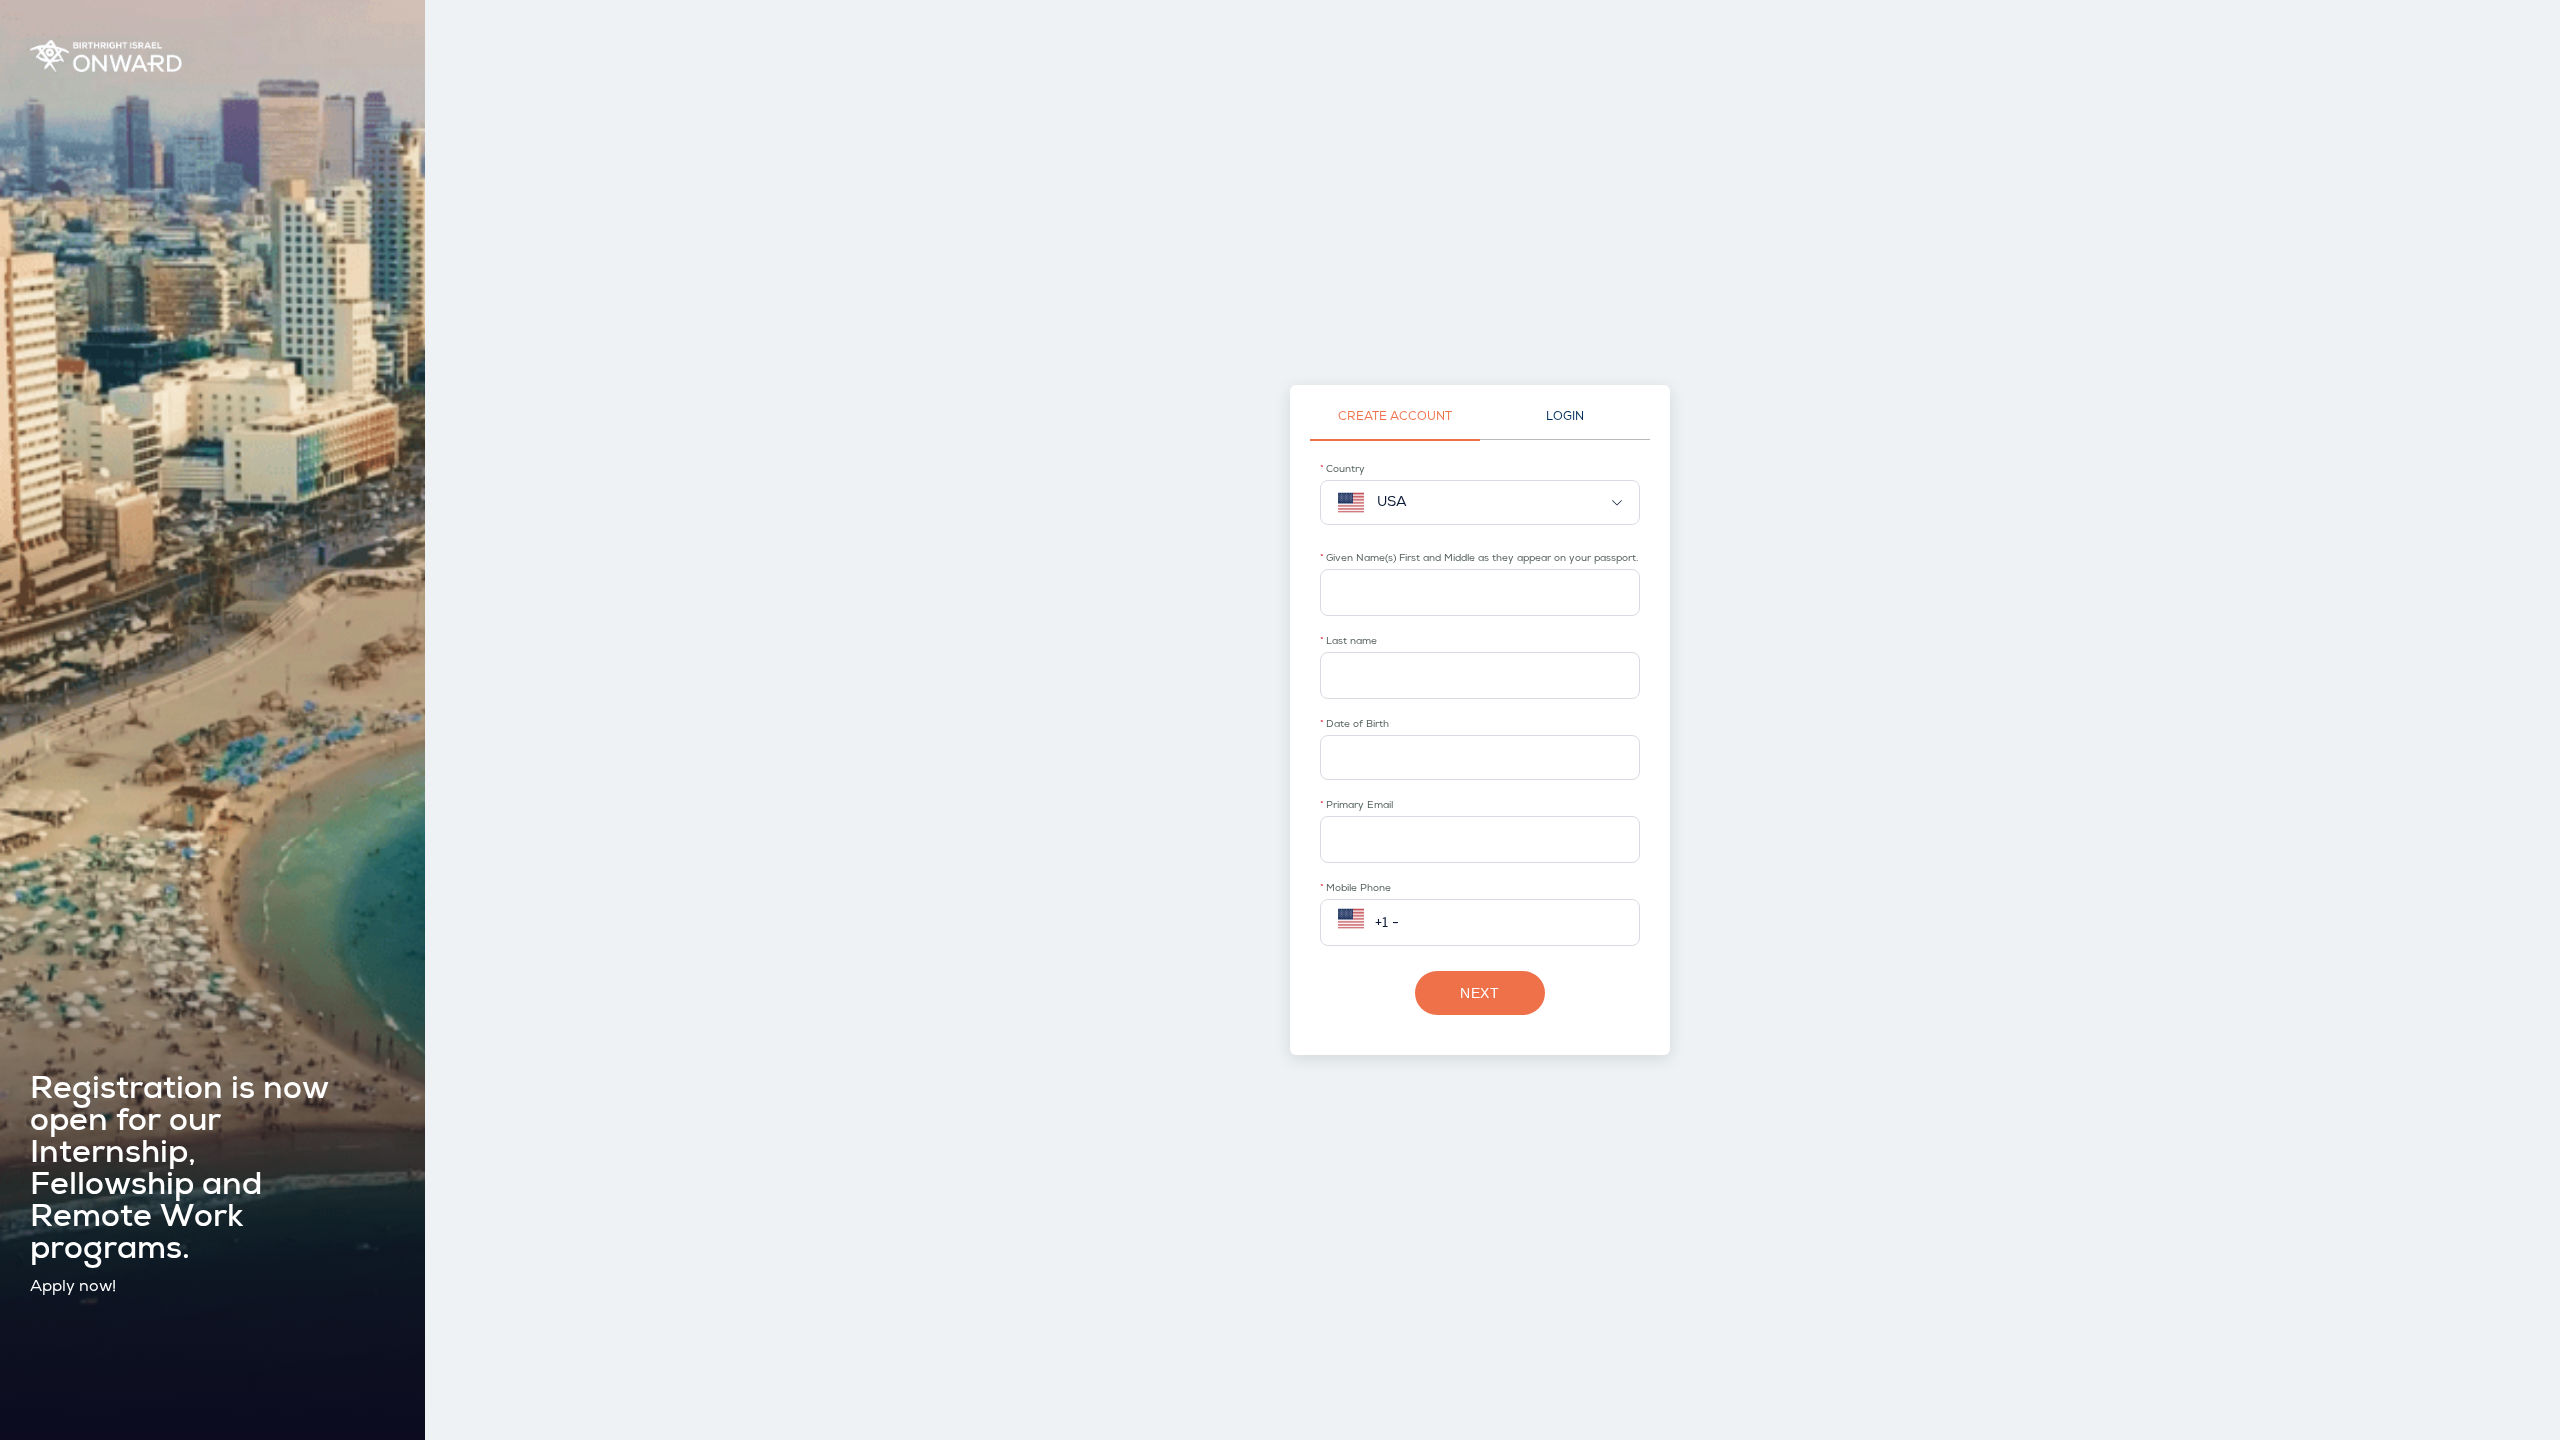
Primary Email (1359, 806)
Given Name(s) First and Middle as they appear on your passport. (1482, 559)
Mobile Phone (1358, 889)
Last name (1351, 642)
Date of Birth (1357, 725)
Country (1345, 470)
